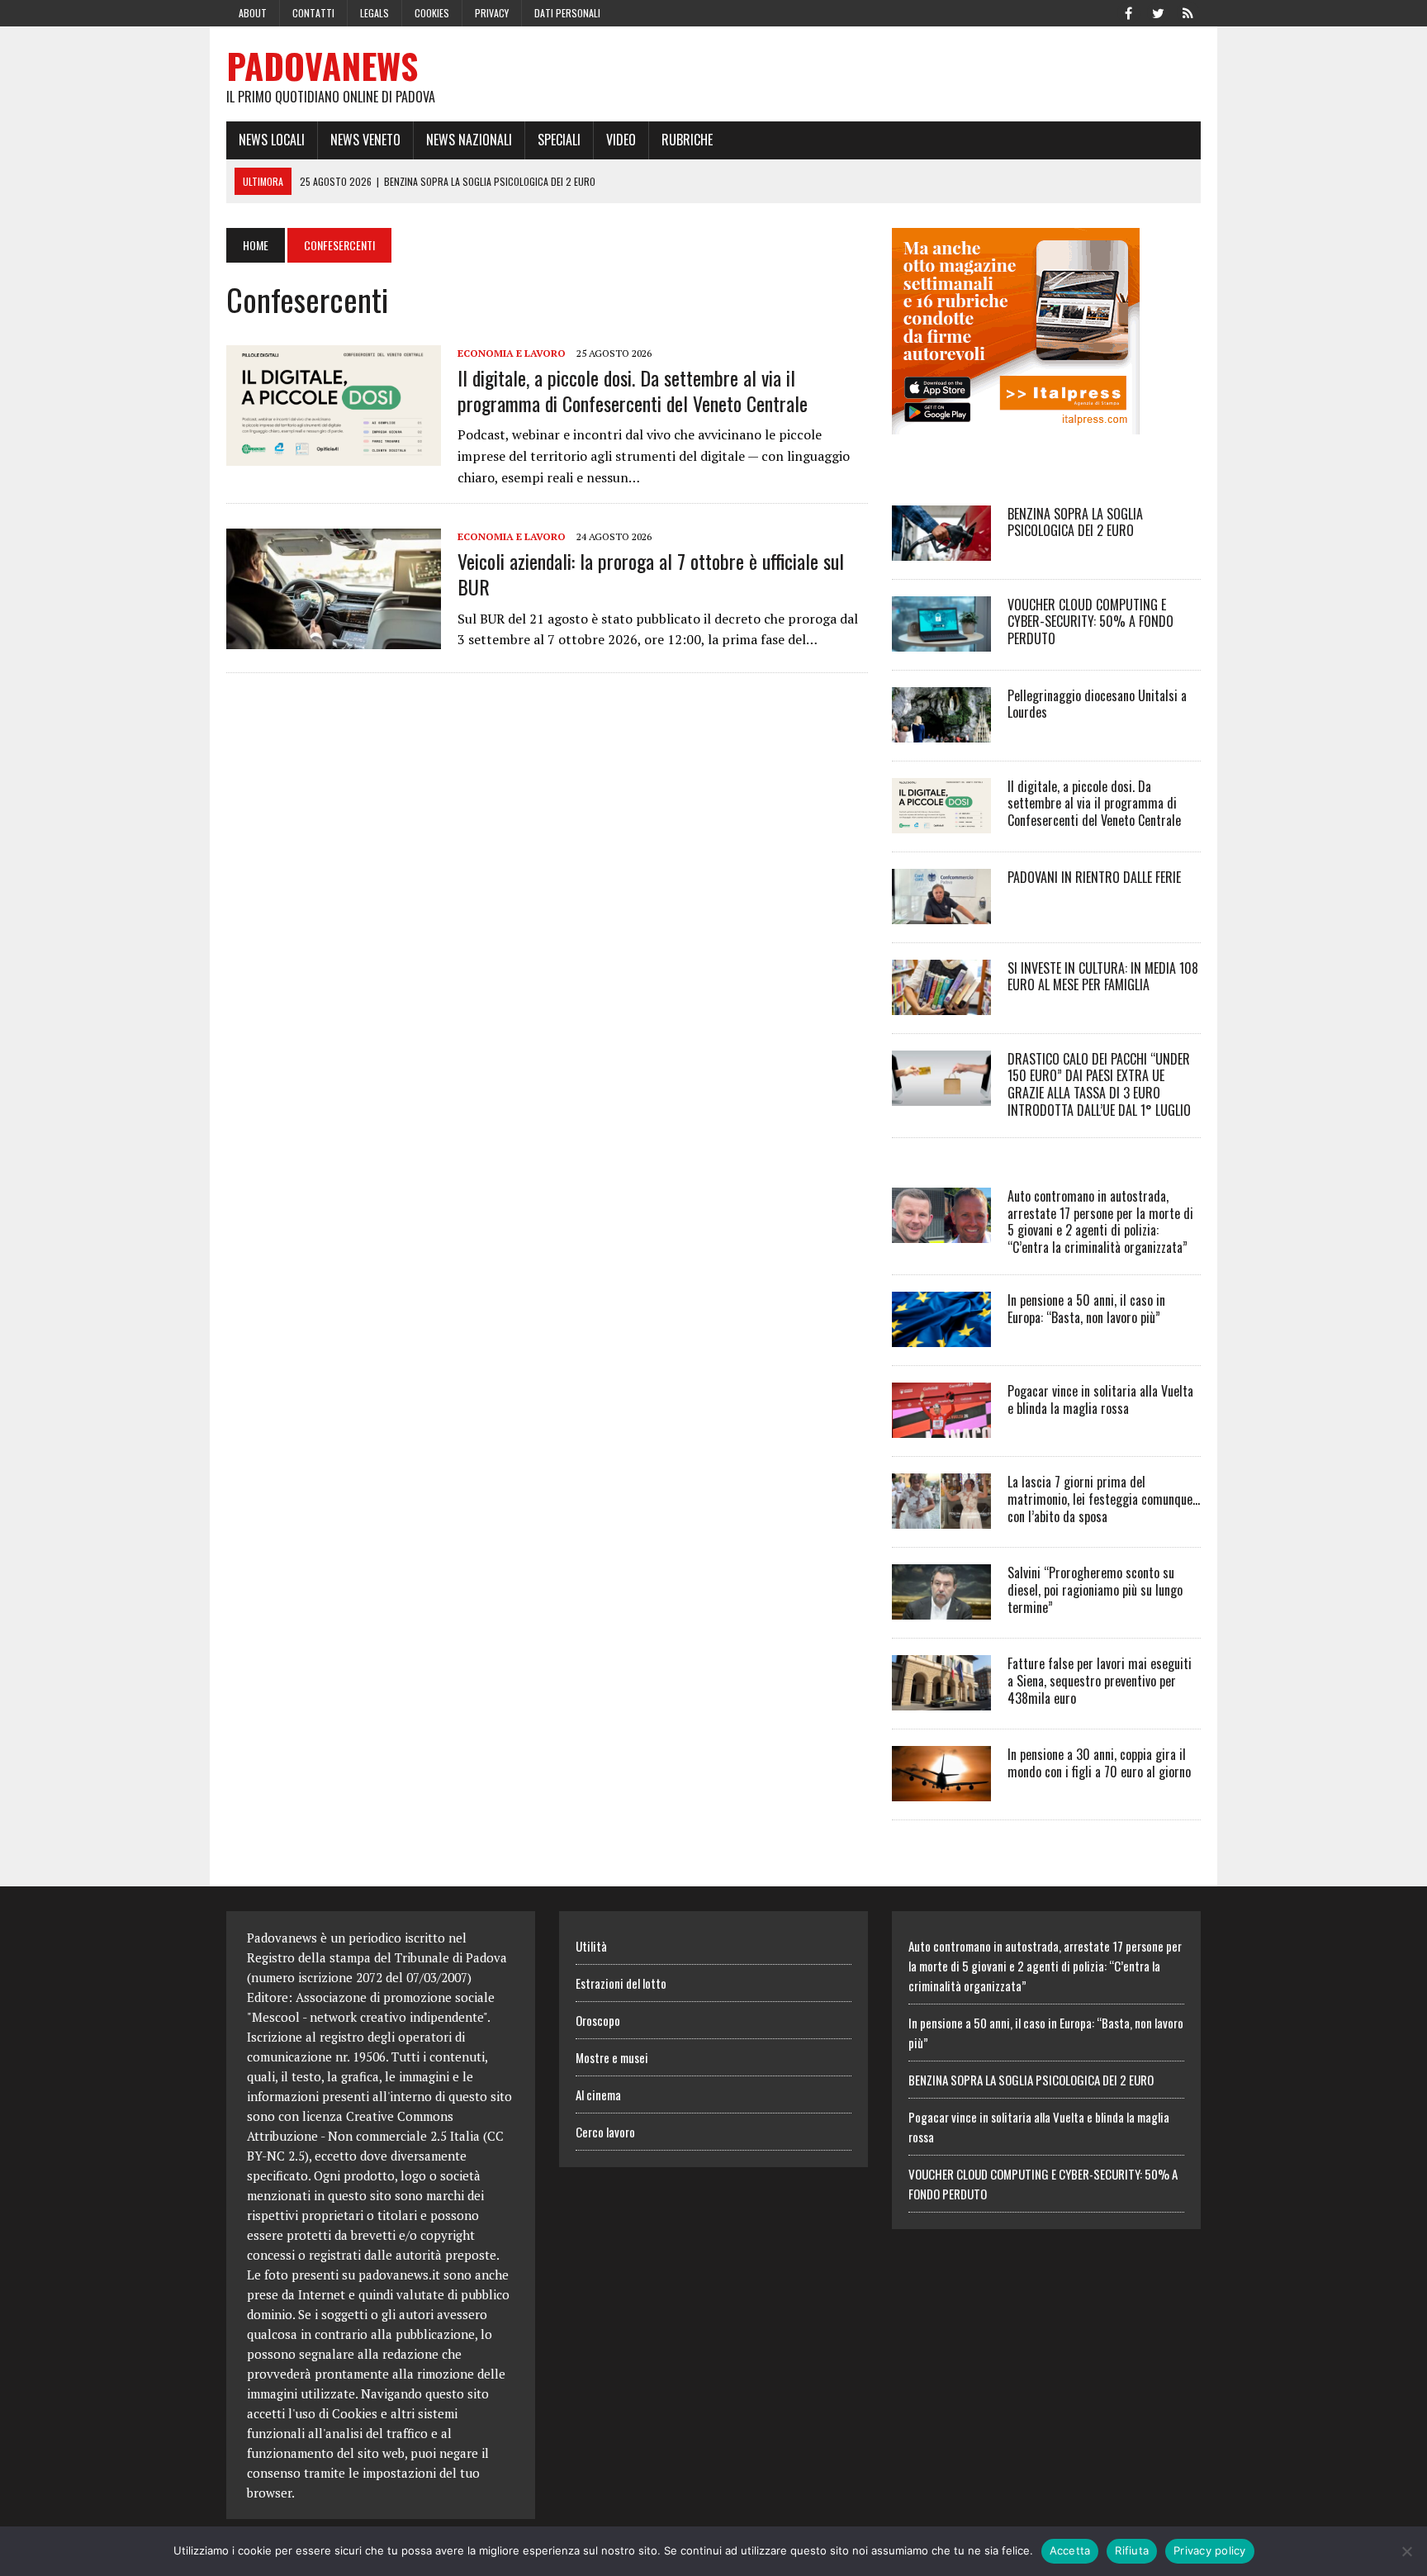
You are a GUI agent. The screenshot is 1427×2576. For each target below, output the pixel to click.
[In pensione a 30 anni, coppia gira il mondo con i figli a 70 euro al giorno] (941, 1790)
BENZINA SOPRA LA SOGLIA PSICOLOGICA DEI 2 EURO (1075, 522)
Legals (375, 13)
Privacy (492, 13)
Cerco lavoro (605, 2132)
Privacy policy (1210, 2550)
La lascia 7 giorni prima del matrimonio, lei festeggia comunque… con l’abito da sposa (1104, 1499)
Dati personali (567, 13)
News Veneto (365, 140)
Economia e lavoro (512, 353)
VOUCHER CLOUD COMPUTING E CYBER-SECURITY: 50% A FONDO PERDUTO (1090, 622)
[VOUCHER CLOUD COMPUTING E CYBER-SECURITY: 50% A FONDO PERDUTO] (941, 640)
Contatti (313, 13)
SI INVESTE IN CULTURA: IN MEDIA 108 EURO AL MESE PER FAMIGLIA (1103, 977)
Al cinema (598, 2094)
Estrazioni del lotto (621, 1983)
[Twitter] (1158, 12)
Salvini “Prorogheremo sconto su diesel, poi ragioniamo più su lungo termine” (1095, 1590)
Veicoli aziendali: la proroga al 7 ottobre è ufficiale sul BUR (651, 574)
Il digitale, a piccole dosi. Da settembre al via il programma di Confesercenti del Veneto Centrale (633, 390)
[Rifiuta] (1406, 2551)
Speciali (559, 140)
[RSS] (1188, 12)
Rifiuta (1132, 2550)
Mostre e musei (612, 2057)
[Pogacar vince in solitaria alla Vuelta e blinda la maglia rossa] (941, 1426)
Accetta (1070, 2550)
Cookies (432, 13)
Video (621, 140)
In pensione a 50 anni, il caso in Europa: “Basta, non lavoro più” (1086, 1309)
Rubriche (687, 140)
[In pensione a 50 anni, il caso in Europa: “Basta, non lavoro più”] (941, 1335)
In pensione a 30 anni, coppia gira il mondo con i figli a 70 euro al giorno (1099, 1763)
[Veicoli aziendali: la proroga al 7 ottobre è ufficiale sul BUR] (334, 638)
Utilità (591, 1946)
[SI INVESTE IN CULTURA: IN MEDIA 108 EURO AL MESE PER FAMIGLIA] (941, 1003)
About (253, 13)
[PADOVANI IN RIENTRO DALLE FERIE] (941, 913)
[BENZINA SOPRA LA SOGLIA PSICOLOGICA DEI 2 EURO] (941, 549)
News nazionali (469, 140)
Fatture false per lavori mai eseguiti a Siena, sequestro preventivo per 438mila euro (1100, 1681)
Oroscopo (598, 2020)
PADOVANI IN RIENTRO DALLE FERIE (1094, 877)
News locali (272, 140)
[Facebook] (1128, 12)
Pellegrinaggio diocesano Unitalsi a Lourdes (1097, 704)
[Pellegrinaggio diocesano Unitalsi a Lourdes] (941, 731)
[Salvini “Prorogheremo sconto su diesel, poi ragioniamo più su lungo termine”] (941, 1608)
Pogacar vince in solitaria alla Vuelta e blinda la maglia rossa (1100, 1399)
